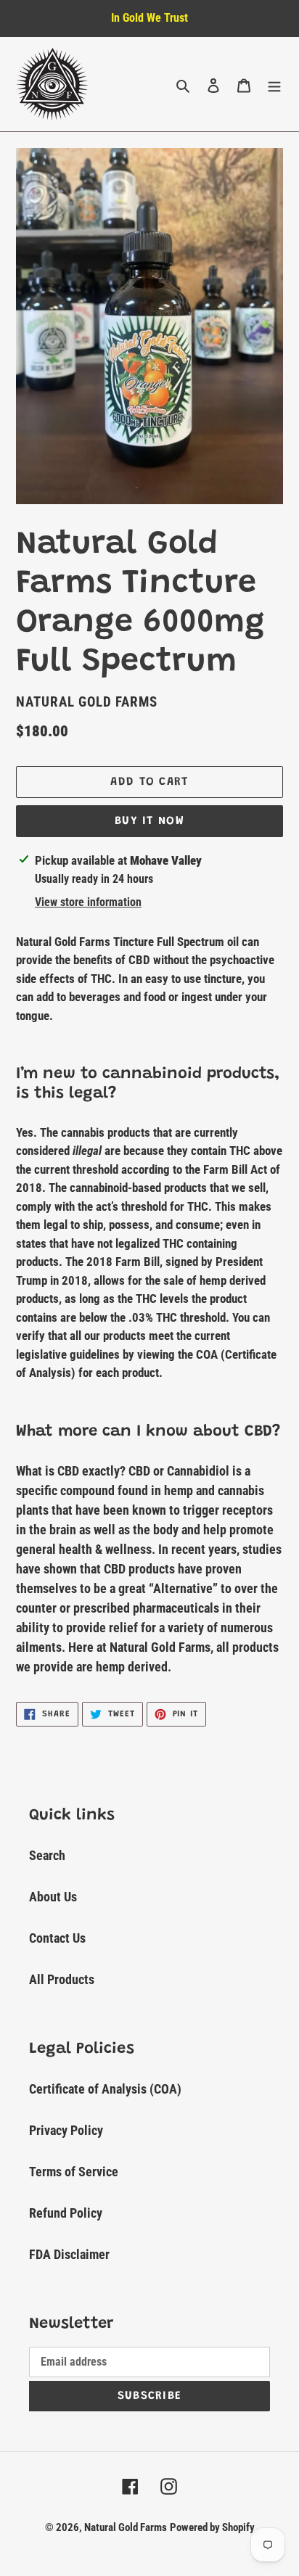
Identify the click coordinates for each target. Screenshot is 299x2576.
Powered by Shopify (212, 2527)
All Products (62, 1979)
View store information (88, 902)
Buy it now (149, 821)
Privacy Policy (66, 2130)
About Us (53, 1897)
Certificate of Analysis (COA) (105, 2089)
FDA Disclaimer (69, 2254)
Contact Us (57, 1938)
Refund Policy (66, 2213)
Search (47, 1855)
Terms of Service (74, 2172)
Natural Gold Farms (126, 2527)
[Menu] (274, 85)
